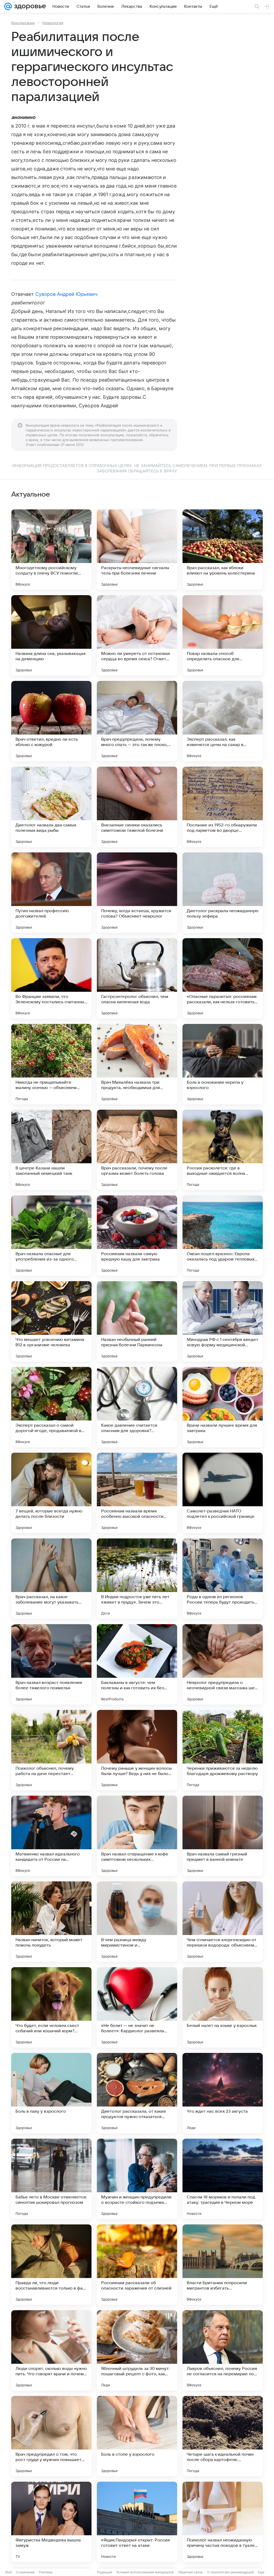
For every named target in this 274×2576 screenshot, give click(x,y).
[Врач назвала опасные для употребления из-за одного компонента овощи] (51, 1236)
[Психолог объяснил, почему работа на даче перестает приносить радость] (51, 1750)
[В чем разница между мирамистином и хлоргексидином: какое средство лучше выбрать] (137, 1922)
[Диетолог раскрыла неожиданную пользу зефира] (223, 893)
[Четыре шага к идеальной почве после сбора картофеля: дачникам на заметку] (223, 2436)
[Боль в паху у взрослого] (51, 2093)
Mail (9, 2572)
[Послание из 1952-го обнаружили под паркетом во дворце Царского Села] (223, 807)
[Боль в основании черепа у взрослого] (223, 1064)
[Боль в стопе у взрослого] (137, 2436)
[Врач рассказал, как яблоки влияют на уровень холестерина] (223, 550)
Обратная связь (190, 2572)
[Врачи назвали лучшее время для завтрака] (223, 1407)
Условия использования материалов (145, 2572)
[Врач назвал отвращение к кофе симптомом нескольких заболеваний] (137, 1836)
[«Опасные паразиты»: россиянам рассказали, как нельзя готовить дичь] (223, 978)
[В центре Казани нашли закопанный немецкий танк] (51, 1150)
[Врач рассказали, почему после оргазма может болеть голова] (137, 1150)
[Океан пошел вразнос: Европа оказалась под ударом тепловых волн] (223, 1236)
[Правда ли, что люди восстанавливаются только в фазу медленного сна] (51, 2265)
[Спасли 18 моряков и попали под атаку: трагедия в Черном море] (223, 2179)
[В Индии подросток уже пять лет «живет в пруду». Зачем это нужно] (137, 1579)
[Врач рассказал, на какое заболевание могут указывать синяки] (51, 1579)
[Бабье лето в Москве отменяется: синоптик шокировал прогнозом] (51, 2179)
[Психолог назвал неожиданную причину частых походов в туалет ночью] (223, 2522)
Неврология (53, 23)
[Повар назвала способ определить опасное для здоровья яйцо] (223, 635)
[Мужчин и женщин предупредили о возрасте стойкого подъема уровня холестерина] (137, 2179)
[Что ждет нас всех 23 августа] (223, 2093)
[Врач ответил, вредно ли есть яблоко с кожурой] (51, 721)
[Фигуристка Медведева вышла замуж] (51, 2522)
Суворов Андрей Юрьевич (66, 294)
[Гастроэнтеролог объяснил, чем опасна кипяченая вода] (137, 978)
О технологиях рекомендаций (230, 2572)
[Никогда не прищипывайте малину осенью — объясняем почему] (51, 1064)
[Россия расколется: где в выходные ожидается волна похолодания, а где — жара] (223, 1150)
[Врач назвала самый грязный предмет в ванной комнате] (223, 1836)
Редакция (104, 2572)
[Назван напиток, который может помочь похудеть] (51, 1922)
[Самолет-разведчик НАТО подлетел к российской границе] (223, 1493)
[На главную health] (29, 6)
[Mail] (8, 6)
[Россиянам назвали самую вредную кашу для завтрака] (137, 1236)
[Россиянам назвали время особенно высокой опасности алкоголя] (137, 1493)
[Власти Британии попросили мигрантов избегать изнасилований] (223, 2265)
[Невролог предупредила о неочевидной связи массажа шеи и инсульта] (223, 1664)
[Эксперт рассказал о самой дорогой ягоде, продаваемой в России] (51, 1407)
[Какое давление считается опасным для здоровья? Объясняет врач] (137, 1407)
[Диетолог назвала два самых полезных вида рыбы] (51, 807)
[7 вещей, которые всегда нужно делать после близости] (51, 1493)
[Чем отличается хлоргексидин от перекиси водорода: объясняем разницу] (223, 1922)
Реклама (46, 2572)
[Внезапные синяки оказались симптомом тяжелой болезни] (137, 807)
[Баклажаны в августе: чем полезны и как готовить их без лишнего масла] (137, 1664)
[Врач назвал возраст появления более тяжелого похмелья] (51, 1664)
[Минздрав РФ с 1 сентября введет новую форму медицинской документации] (223, 1321)
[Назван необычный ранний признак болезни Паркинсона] (137, 1321)
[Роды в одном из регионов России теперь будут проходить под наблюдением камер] (223, 1579)
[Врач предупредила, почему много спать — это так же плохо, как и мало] (137, 721)
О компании (25, 2572)
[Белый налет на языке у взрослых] (223, 2007)
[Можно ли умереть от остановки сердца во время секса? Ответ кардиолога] (137, 635)
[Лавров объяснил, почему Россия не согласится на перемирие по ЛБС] (223, 2350)
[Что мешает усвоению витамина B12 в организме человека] (51, 1321)
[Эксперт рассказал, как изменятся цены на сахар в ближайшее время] (223, 721)
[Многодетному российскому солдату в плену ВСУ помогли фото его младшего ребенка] (51, 550)
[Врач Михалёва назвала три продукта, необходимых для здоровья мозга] (137, 1064)
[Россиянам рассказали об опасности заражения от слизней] (137, 2265)
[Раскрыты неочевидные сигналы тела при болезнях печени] (137, 550)
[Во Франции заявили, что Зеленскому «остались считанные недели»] (51, 978)
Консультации (23, 23)
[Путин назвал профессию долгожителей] (51, 893)
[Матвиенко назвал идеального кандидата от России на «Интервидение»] (51, 1836)
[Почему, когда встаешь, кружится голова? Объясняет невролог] (137, 893)
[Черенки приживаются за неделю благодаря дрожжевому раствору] (223, 1750)
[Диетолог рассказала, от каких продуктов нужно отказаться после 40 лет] (137, 2093)
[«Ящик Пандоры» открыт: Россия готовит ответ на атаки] (137, 2522)
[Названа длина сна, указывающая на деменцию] (51, 635)
